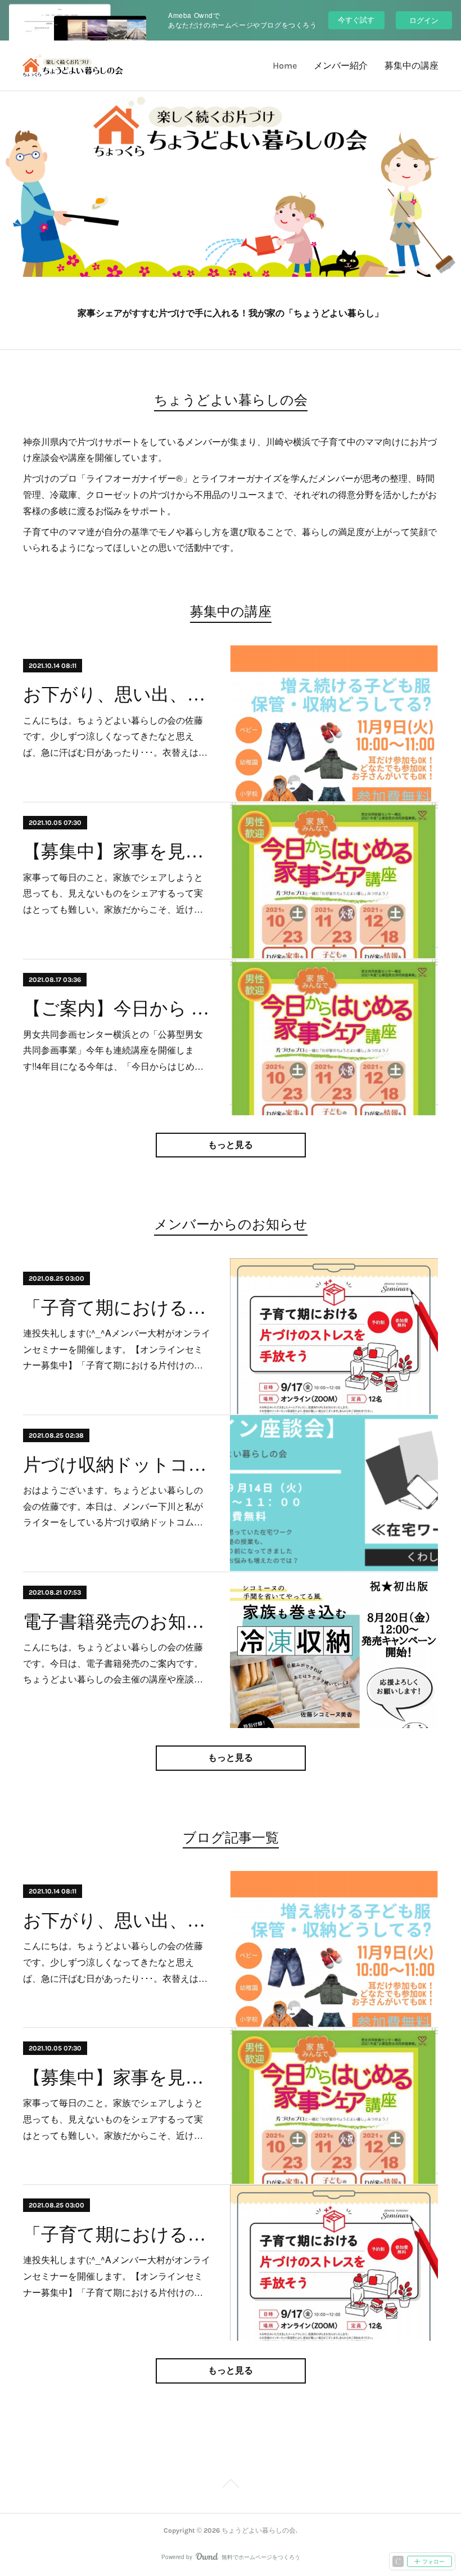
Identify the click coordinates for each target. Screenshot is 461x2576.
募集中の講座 (412, 66)
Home (285, 66)
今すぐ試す (356, 19)
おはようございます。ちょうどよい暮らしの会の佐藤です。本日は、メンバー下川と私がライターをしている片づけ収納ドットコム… (113, 1506)
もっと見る (231, 1145)
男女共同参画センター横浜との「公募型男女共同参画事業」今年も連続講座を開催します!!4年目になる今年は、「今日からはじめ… (113, 1050)
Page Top (231, 2485)
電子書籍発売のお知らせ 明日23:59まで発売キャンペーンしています (117, 1622)
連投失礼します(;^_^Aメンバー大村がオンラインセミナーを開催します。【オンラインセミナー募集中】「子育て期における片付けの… (117, 1349)
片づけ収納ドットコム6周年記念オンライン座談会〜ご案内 (117, 1465)
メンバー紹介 (341, 66)
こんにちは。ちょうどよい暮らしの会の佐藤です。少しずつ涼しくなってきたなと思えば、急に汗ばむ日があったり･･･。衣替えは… (115, 736)
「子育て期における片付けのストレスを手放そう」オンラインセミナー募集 (117, 1308)
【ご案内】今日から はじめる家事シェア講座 (117, 1008)
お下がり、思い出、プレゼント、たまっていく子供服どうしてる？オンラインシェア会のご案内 (117, 694)
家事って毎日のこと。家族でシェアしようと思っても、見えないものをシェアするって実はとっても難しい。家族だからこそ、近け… (113, 893)
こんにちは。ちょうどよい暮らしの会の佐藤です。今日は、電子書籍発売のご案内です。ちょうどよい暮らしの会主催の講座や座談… (113, 1663)
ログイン (424, 20)
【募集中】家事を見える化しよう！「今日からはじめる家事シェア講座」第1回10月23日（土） (117, 851)
